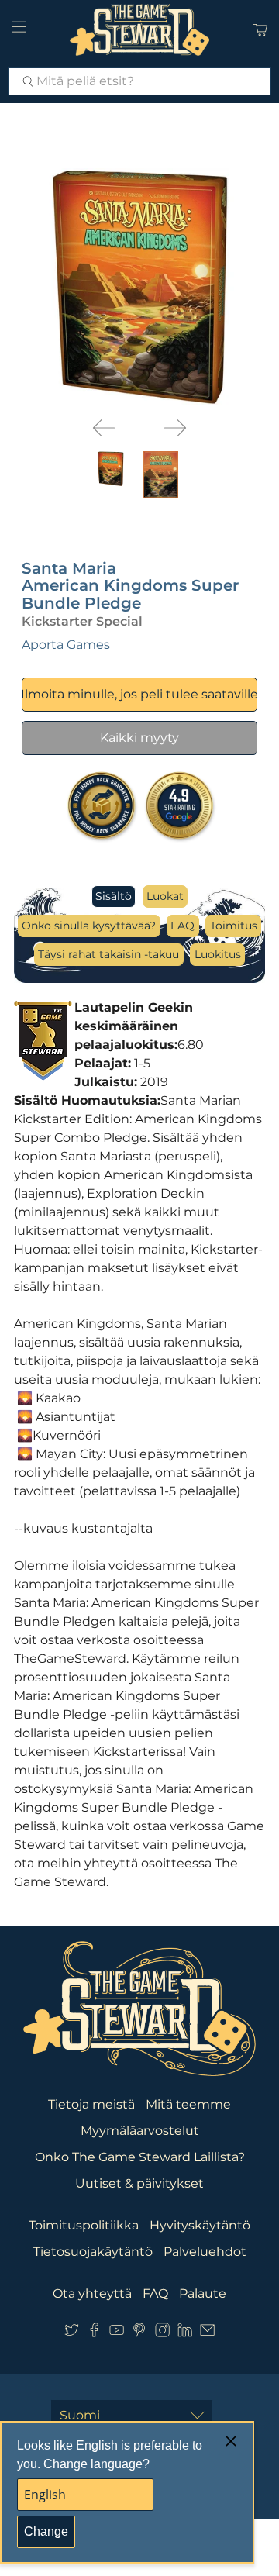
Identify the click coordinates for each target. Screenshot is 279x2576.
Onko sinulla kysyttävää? (89, 926)
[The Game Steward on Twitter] (72, 2333)
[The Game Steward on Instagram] (162, 2333)
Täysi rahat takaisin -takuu (108, 954)
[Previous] (104, 428)
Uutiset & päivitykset (139, 2183)
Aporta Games (66, 645)
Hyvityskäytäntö (200, 2225)
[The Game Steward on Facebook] (94, 2333)
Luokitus (218, 954)
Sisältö (114, 896)
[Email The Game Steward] (207, 2333)
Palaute (203, 2293)
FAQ (183, 926)
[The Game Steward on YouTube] (117, 2333)
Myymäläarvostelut (140, 2131)
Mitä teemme (188, 2104)
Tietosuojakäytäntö (93, 2252)
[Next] (175, 428)
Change (46, 2531)
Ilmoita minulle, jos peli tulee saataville (140, 694)
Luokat (165, 896)
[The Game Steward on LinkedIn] (185, 2333)
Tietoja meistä (91, 2104)
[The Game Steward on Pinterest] (139, 2333)
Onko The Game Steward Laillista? (140, 2157)
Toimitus (234, 926)
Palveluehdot (205, 2252)
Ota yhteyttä (92, 2293)
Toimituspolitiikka (84, 2225)
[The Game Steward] (139, 30)
